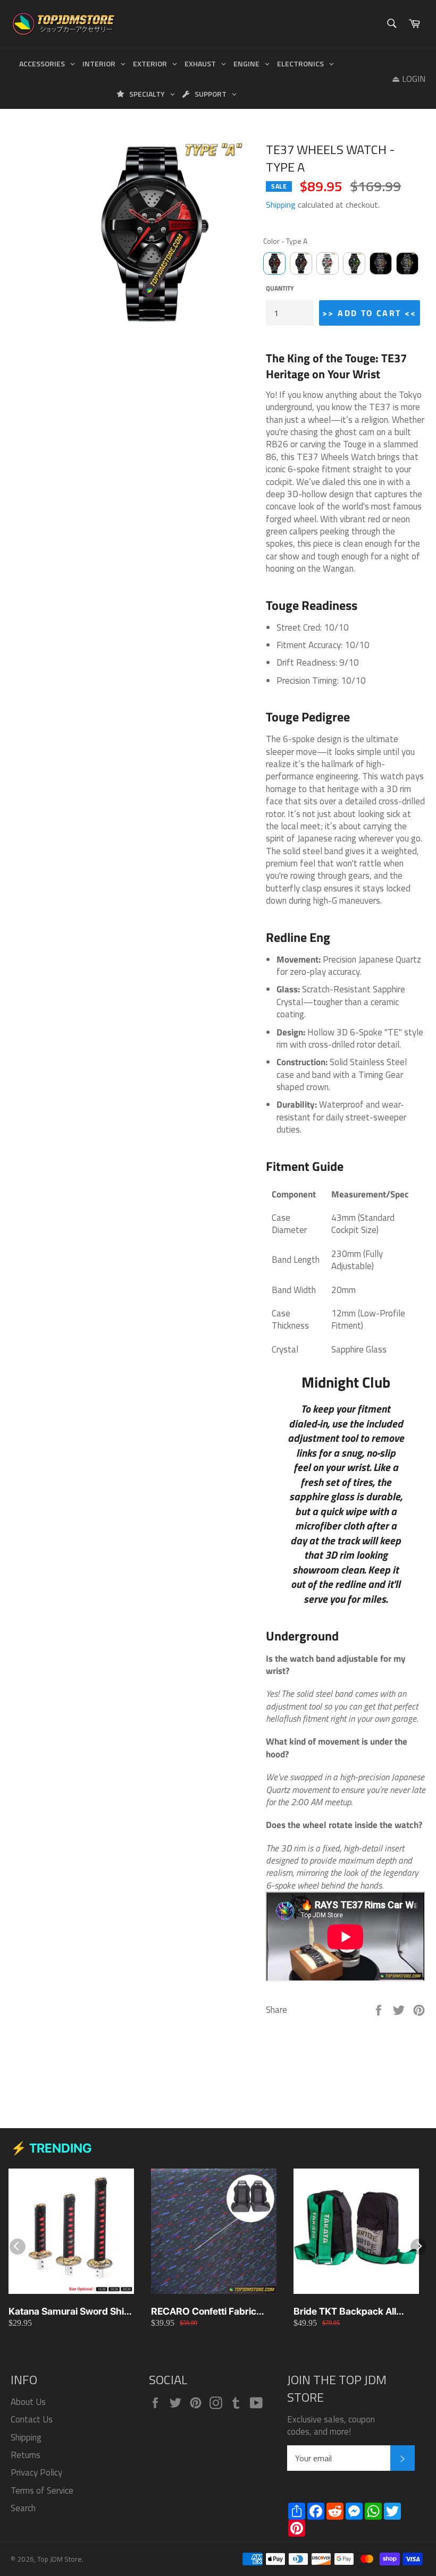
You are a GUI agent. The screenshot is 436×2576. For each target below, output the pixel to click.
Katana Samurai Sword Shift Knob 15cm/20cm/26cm (69, 2312)
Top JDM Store (60, 2559)
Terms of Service (42, 2490)
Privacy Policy (36, 2472)
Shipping (281, 205)
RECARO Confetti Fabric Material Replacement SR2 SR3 (209, 2312)
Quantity (280, 289)
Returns (26, 2455)
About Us (28, 2402)
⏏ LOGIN (409, 79)
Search (23, 2508)
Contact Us (32, 2419)
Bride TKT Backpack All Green (345, 2312)
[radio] (274, 263)
